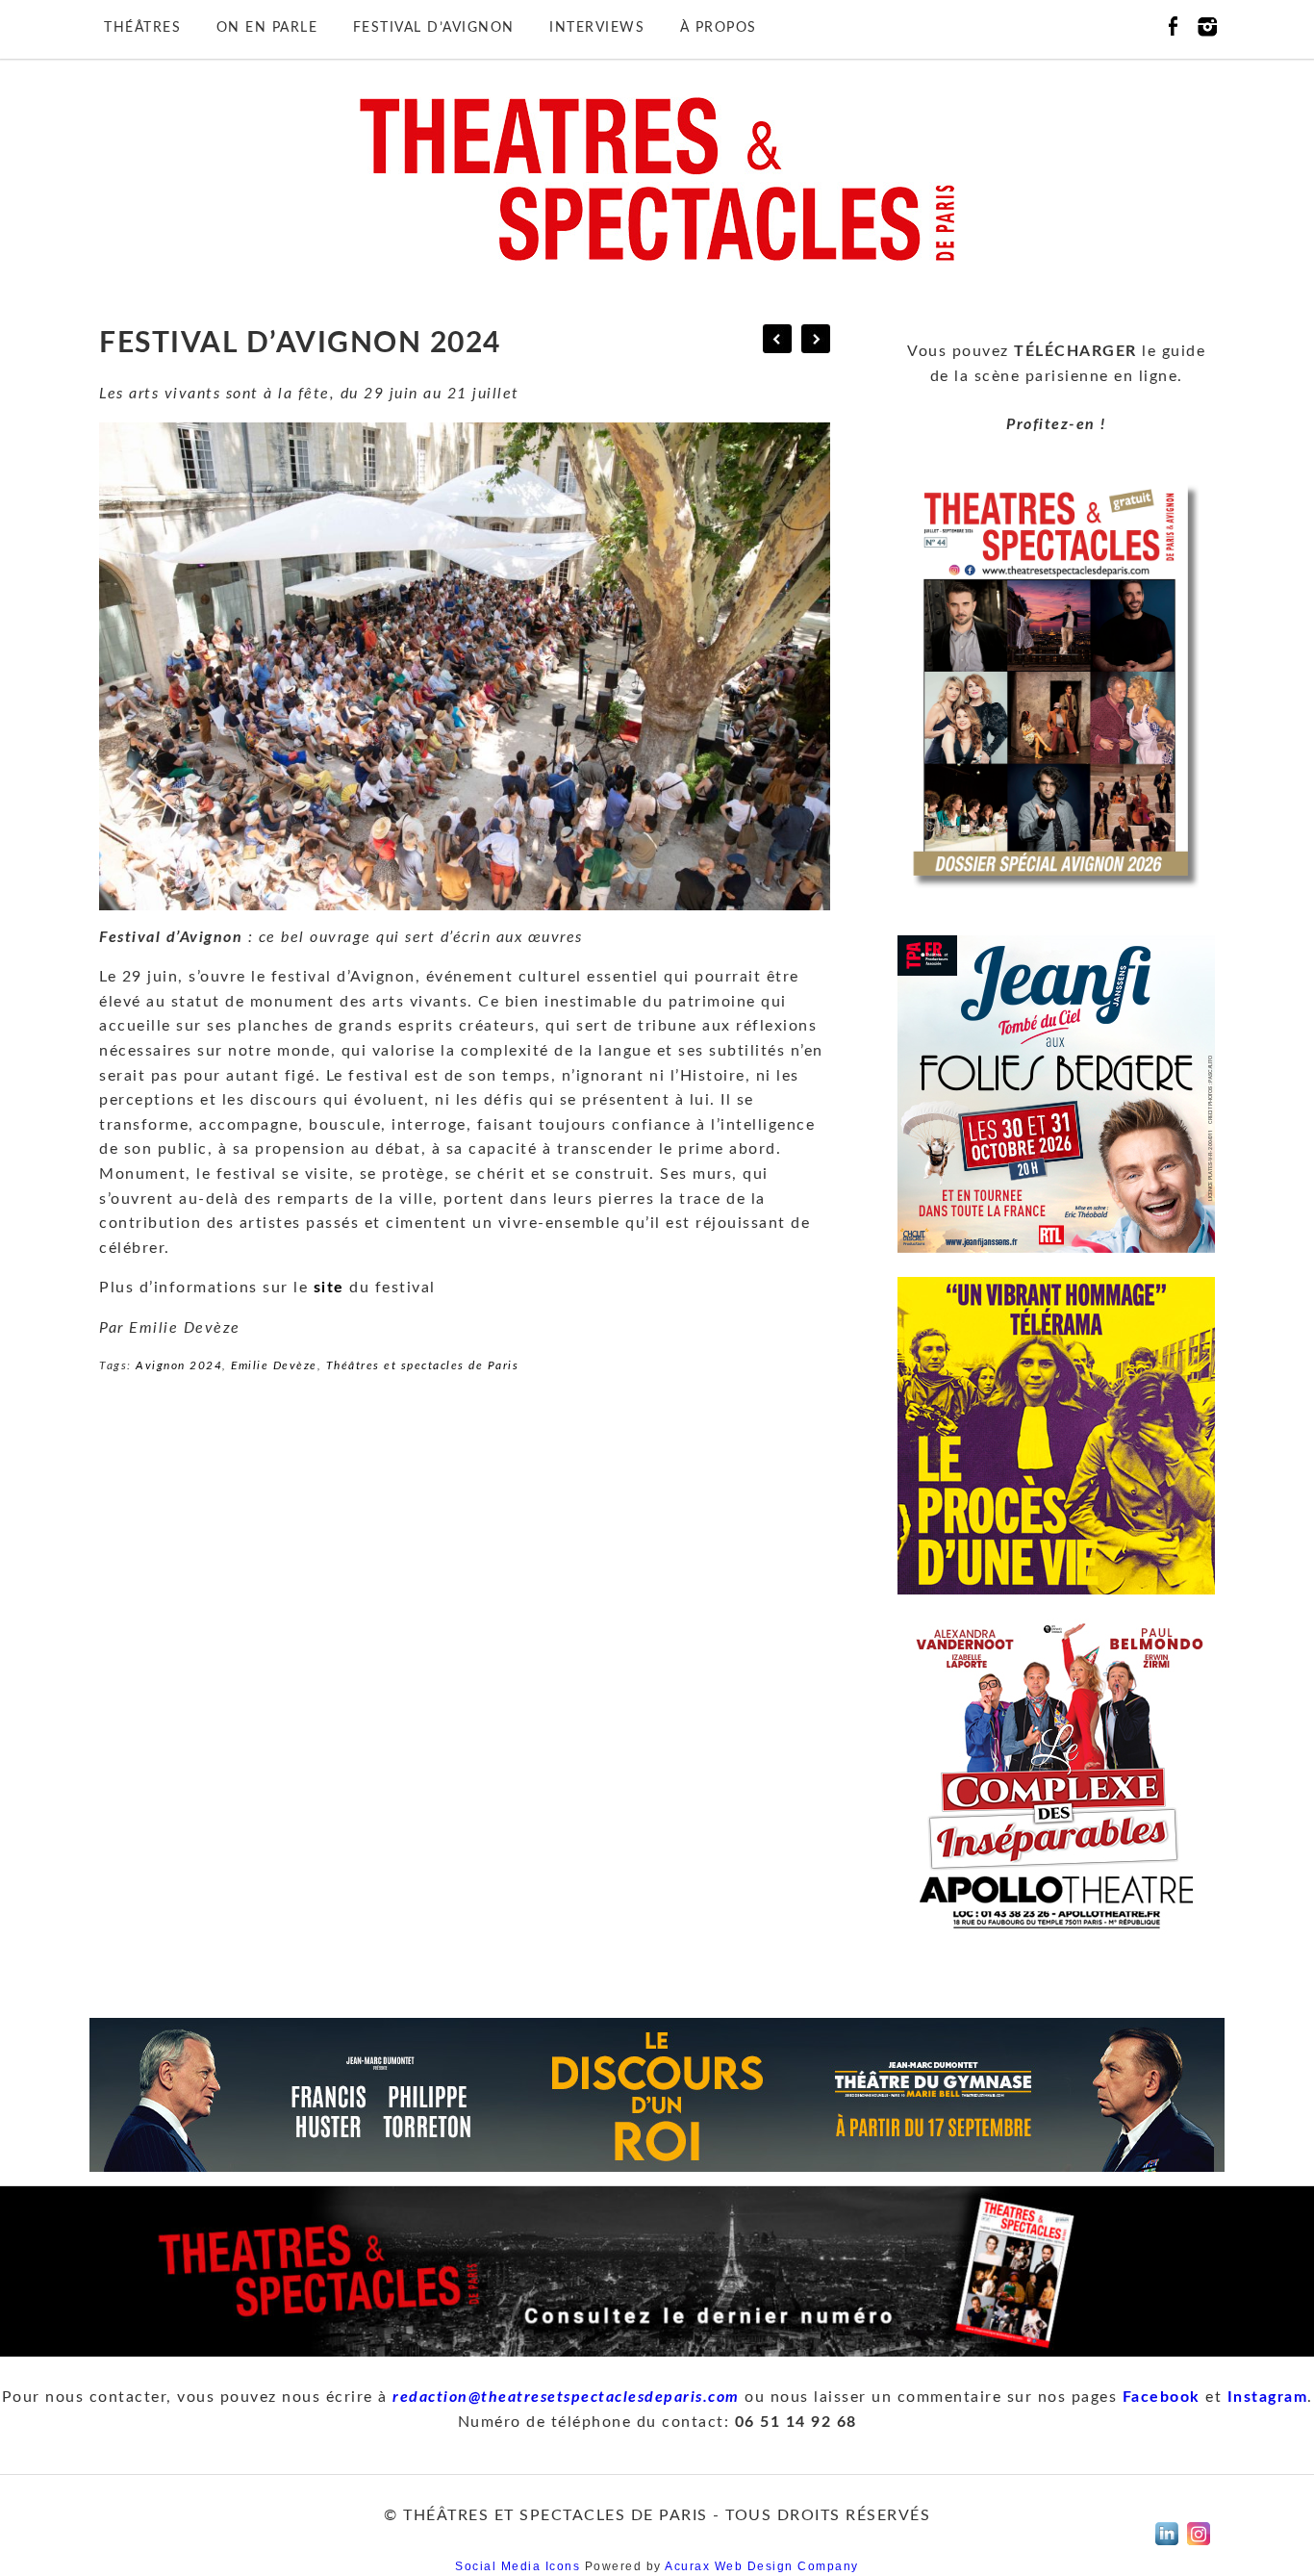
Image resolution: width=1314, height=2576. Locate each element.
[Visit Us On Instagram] (1198, 2550)
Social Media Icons (518, 2566)
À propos (719, 28)
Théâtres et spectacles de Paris (423, 1365)
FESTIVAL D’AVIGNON (434, 28)
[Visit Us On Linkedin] (1166, 2550)
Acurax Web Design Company (762, 2566)
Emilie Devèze (274, 1365)
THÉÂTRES (142, 28)
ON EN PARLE (267, 28)
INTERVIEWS (597, 28)
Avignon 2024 (179, 1365)
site (329, 1288)
